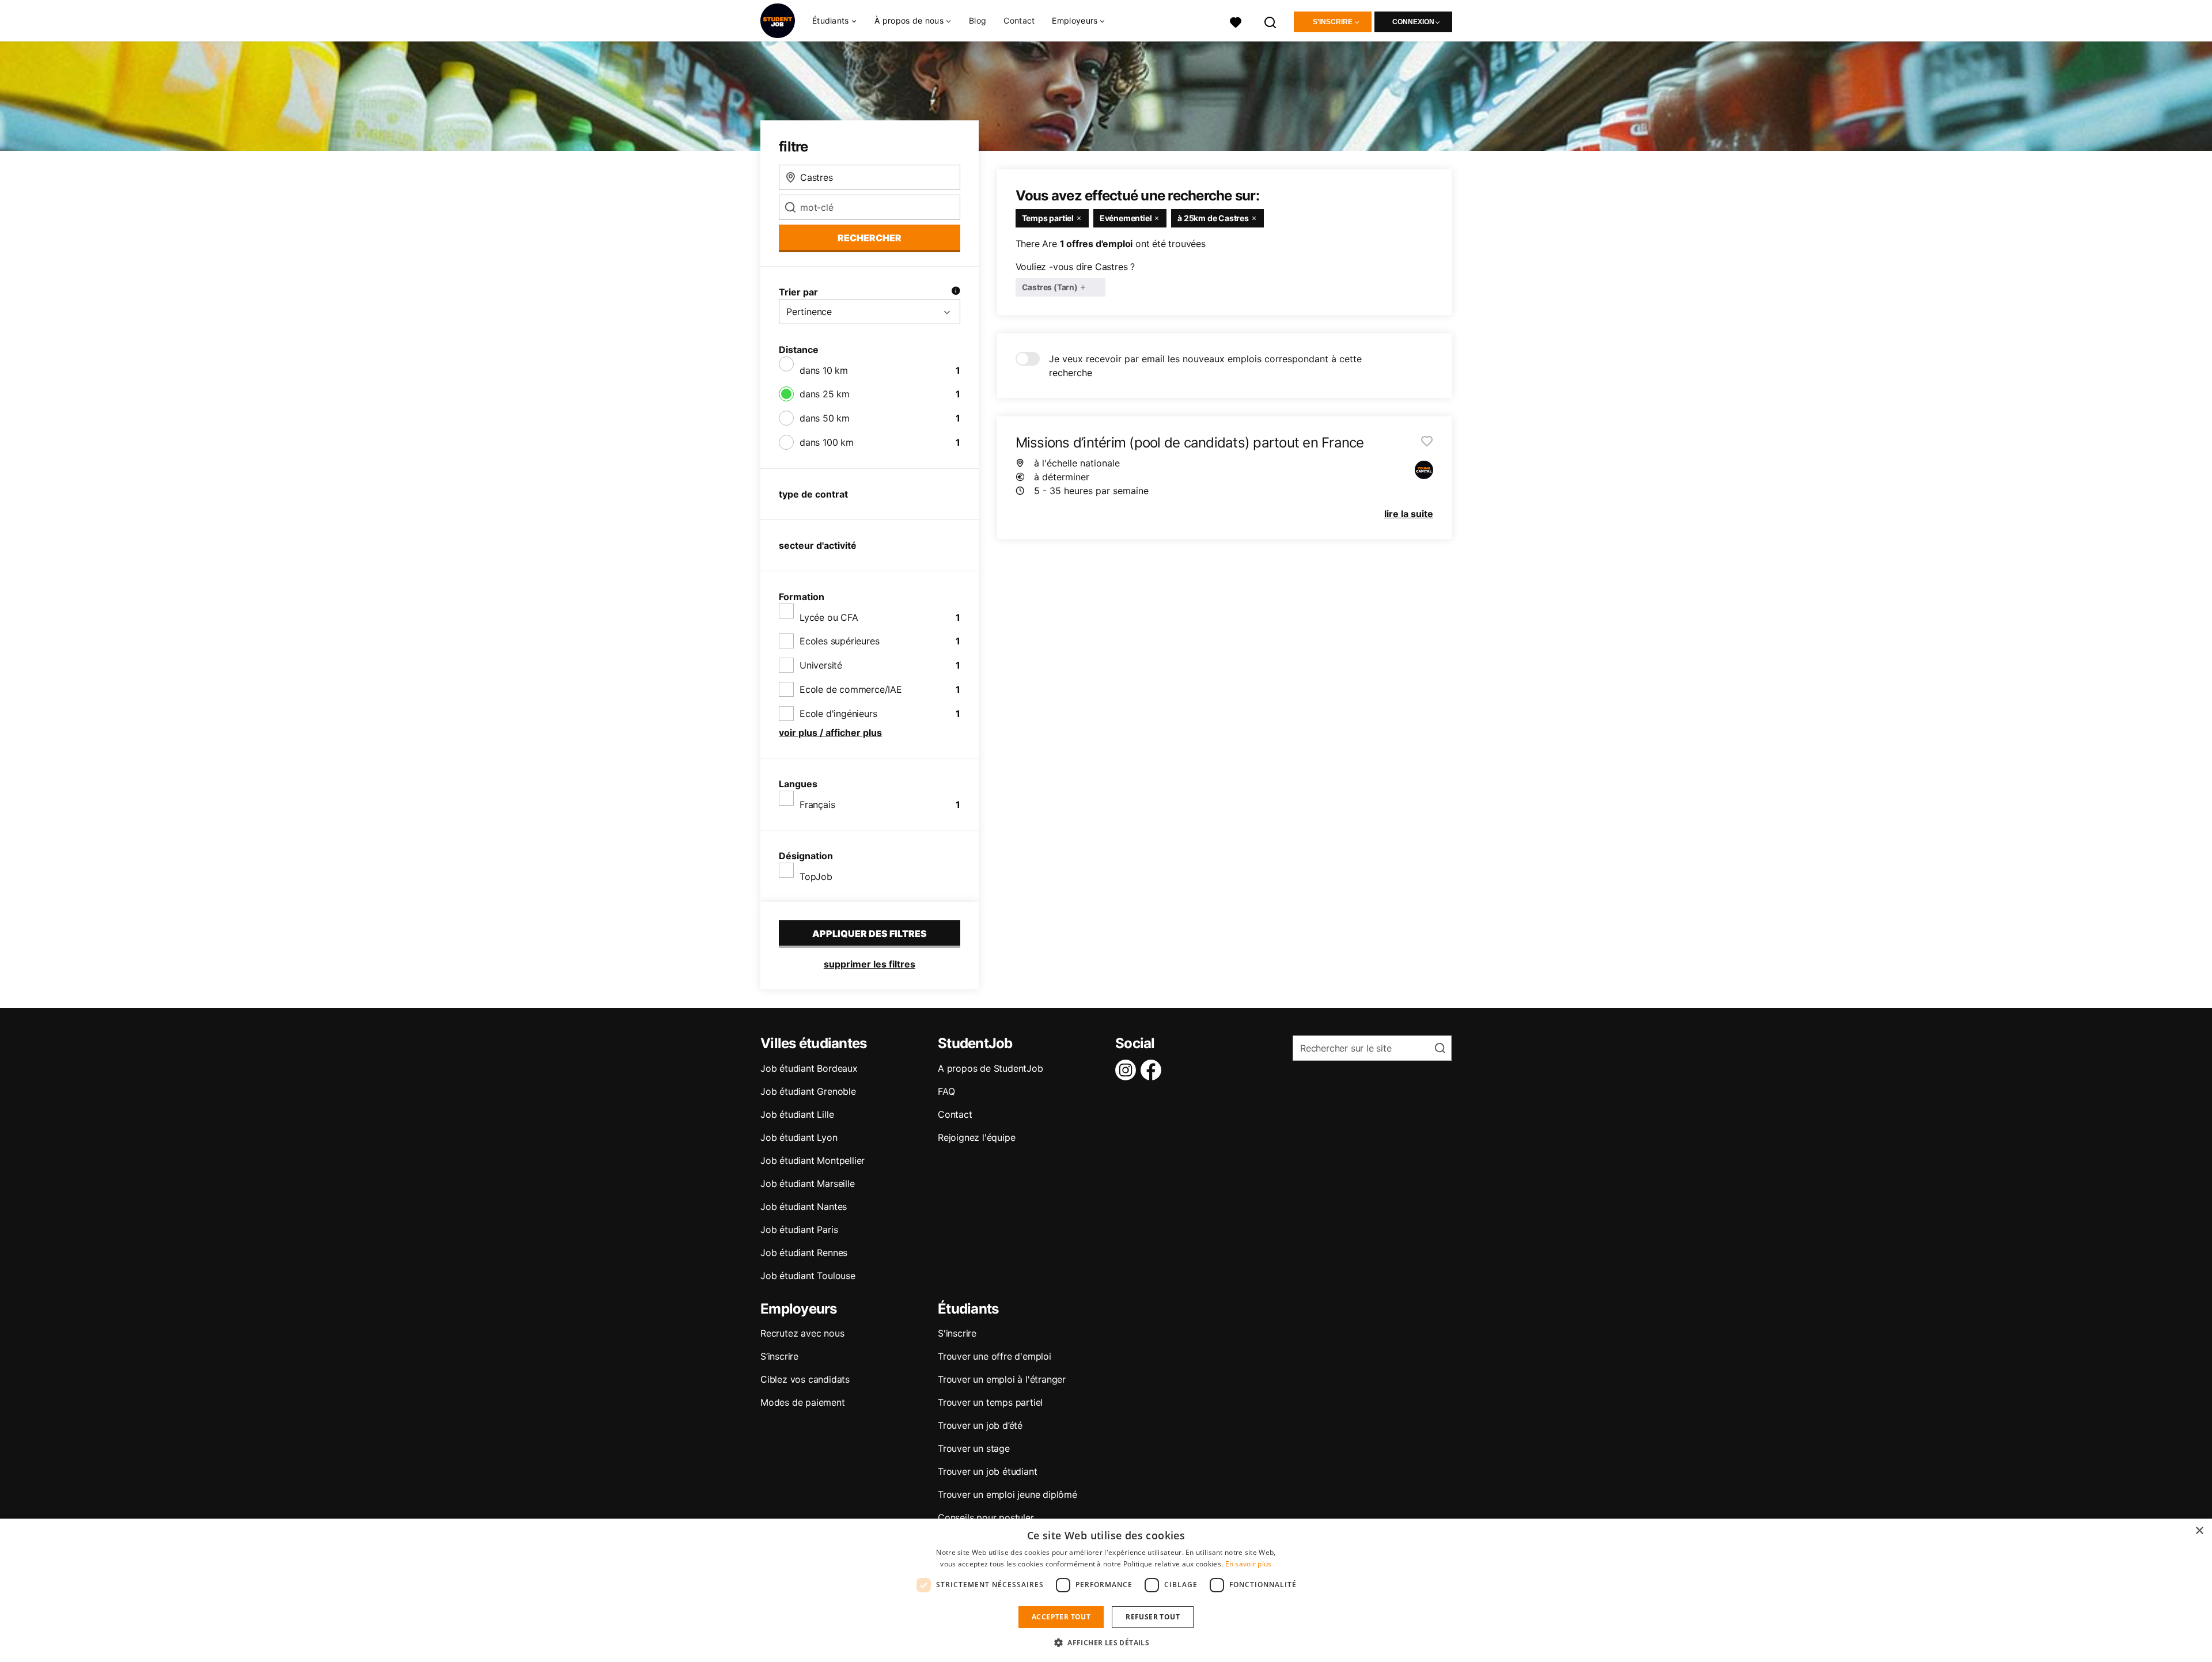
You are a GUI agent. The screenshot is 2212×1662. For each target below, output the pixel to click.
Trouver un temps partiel (990, 1402)
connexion (1413, 22)
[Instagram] (1128, 1070)
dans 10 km (824, 370)
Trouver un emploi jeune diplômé (1007, 1494)
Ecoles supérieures (839, 641)
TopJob (816, 876)
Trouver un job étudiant (987, 1471)
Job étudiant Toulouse (808, 1276)
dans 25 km (825, 394)
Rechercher (870, 238)
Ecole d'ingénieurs (838, 714)
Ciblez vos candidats (805, 1379)
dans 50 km (825, 418)
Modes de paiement (803, 1402)
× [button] (2199, 1531)
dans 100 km (827, 442)
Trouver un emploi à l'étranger (1002, 1379)
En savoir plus (1249, 1564)
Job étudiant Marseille (808, 1183)
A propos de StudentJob (991, 1068)
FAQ (946, 1091)
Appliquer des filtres (870, 934)
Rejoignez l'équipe (976, 1137)
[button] (1106, 1642)
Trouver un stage (974, 1448)
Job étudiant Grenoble (808, 1091)
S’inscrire (779, 1356)
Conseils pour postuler (986, 1517)
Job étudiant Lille (797, 1114)
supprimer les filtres (870, 964)
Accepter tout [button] (1061, 1617)
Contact (1019, 20)
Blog (978, 20)
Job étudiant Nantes (804, 1206)
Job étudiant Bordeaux (809, 1068)
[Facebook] (1153, 1070)
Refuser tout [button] (1153, 1617)
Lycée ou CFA (829, 617)
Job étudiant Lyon (799, 1137)
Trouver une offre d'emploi (995, 1356)
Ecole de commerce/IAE (851, 689)
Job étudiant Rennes (804, 1253)
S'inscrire (1333, 22)
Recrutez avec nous (802, 1333)
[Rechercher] (1271, 21)
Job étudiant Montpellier (813, 1160)
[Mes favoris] (1236, 21)
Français (817, 805)
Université (821, 665)
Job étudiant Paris (799, 1230)
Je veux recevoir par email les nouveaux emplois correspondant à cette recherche (1205, 366)
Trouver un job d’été (980, 1425)
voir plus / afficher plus (830, 733)
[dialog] (1106, 1590)
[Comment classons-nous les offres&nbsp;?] (956, 292)
